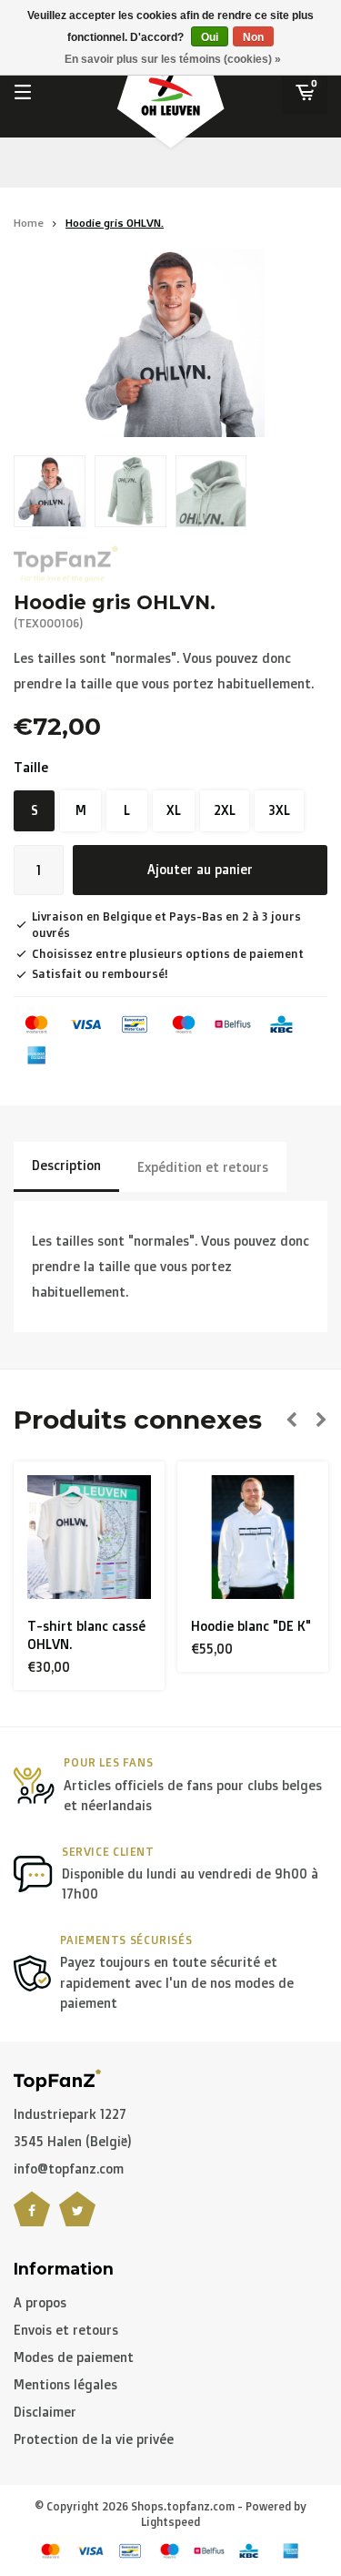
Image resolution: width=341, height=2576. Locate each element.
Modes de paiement (74, 2357)
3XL (279, 810)
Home (29, 223)
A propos (40, 2302)
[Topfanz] (66, 564)
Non (253, 37)
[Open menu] (23, 92)
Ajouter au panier (200, 869)
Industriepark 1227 (70, 2114)
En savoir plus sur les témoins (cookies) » (173, 59)
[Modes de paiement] (36, 1024)
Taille (31, 767)
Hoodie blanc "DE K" (177, 1626)
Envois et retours (66, 2330)
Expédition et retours (203, 1167)
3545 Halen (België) (73, 2141)
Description (66, 1165)
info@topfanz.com (69, 2169)
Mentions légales (65, 2384)
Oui (210, 37)
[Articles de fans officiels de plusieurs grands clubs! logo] (57, 2078)
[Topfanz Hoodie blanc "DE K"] (179, 1537)
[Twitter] (77, 2220)
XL (174, 810)
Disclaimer (45, 2412)
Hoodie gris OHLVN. (115, 223)
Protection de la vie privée (94, 2439)
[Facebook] (32, 2220)
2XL (225, 810)
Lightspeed (170, 2522)
